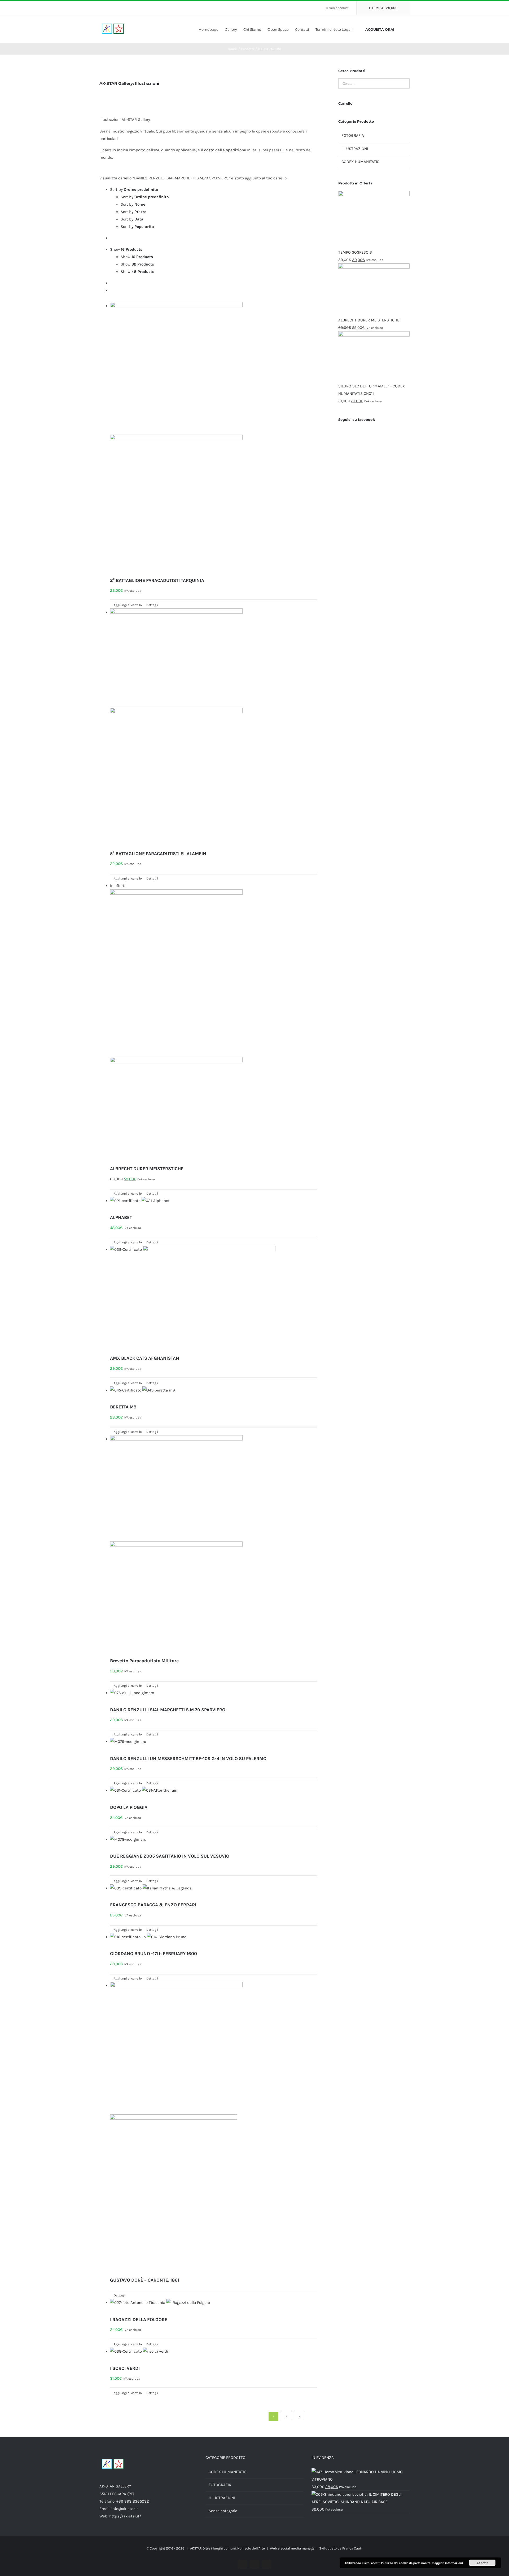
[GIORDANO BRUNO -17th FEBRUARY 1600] (214, 1941)
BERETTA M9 (123, 1407)
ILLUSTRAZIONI (355, 149)
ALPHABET (121, 1217)
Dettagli (152, 605)
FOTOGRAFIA (353, 135)
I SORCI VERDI (125, 2368)
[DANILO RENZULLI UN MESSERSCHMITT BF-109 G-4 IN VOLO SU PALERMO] (214, 1745)
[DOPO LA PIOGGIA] (214, 1794)
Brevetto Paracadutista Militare (144, 1661)
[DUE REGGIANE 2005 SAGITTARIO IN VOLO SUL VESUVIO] (214, 1843)
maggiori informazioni (447, 2563)
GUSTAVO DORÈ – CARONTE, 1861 (145, 2280)
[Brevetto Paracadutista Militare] (214, 1545)
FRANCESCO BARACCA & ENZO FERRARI (153, 1905)
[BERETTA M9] (214, 1394)
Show (137, 257)
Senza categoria (223, 2511)
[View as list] (112, 290)
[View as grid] (112, 283)
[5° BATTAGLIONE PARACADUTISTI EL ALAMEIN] (214, 728)
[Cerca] (408, 29)
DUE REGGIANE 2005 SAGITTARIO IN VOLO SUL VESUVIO (170, 1856)
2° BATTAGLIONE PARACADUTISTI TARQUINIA (157, 580)
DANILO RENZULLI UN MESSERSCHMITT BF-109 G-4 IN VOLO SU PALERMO (188, 1758)
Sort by (145, 197)
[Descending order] (112, 238)
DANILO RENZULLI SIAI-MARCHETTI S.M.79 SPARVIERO (168, 1710)
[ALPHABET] (214, 1204)
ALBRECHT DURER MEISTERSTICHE (147, 1169)
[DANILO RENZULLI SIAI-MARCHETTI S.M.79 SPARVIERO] (214, 1696)
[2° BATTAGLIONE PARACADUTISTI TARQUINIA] (214, 438)
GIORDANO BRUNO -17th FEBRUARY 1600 (153, 1954)
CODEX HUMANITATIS (360, 162)
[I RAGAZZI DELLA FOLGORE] (214, 2306)
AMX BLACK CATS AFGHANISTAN (145, 1358)
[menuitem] (339, 8)
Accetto (482, 2563)
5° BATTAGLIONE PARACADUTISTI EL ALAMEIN (158, 854)
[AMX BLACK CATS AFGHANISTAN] (214, 1299)
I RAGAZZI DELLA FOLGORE (139, 2319)
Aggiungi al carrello (128, 605)
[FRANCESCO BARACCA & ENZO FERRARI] (214, 1892)
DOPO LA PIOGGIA (129, 1807)
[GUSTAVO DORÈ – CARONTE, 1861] (214, 2128)
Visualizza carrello (115, 178)
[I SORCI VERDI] (214, 2355)
